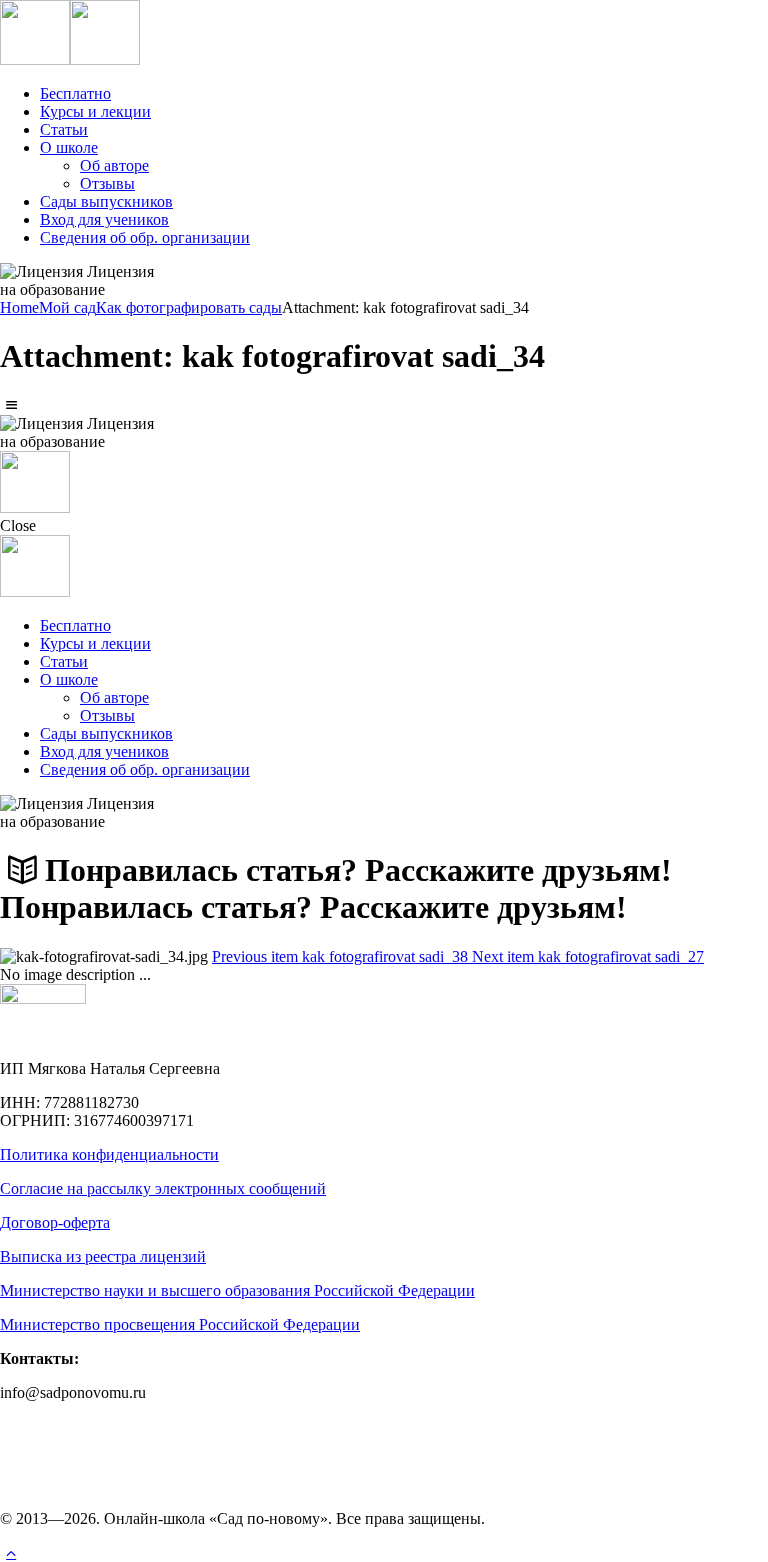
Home (19, 307)
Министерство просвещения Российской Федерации (180, 1324)
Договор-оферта (55, 1222)
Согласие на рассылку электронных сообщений (163, 1188)
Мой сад (67, 307)
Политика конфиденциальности (109, 1154)
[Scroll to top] (11, 1552)
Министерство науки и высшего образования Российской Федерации (237, 1290)
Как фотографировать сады (189, 307)
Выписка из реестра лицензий (103, 1256)
